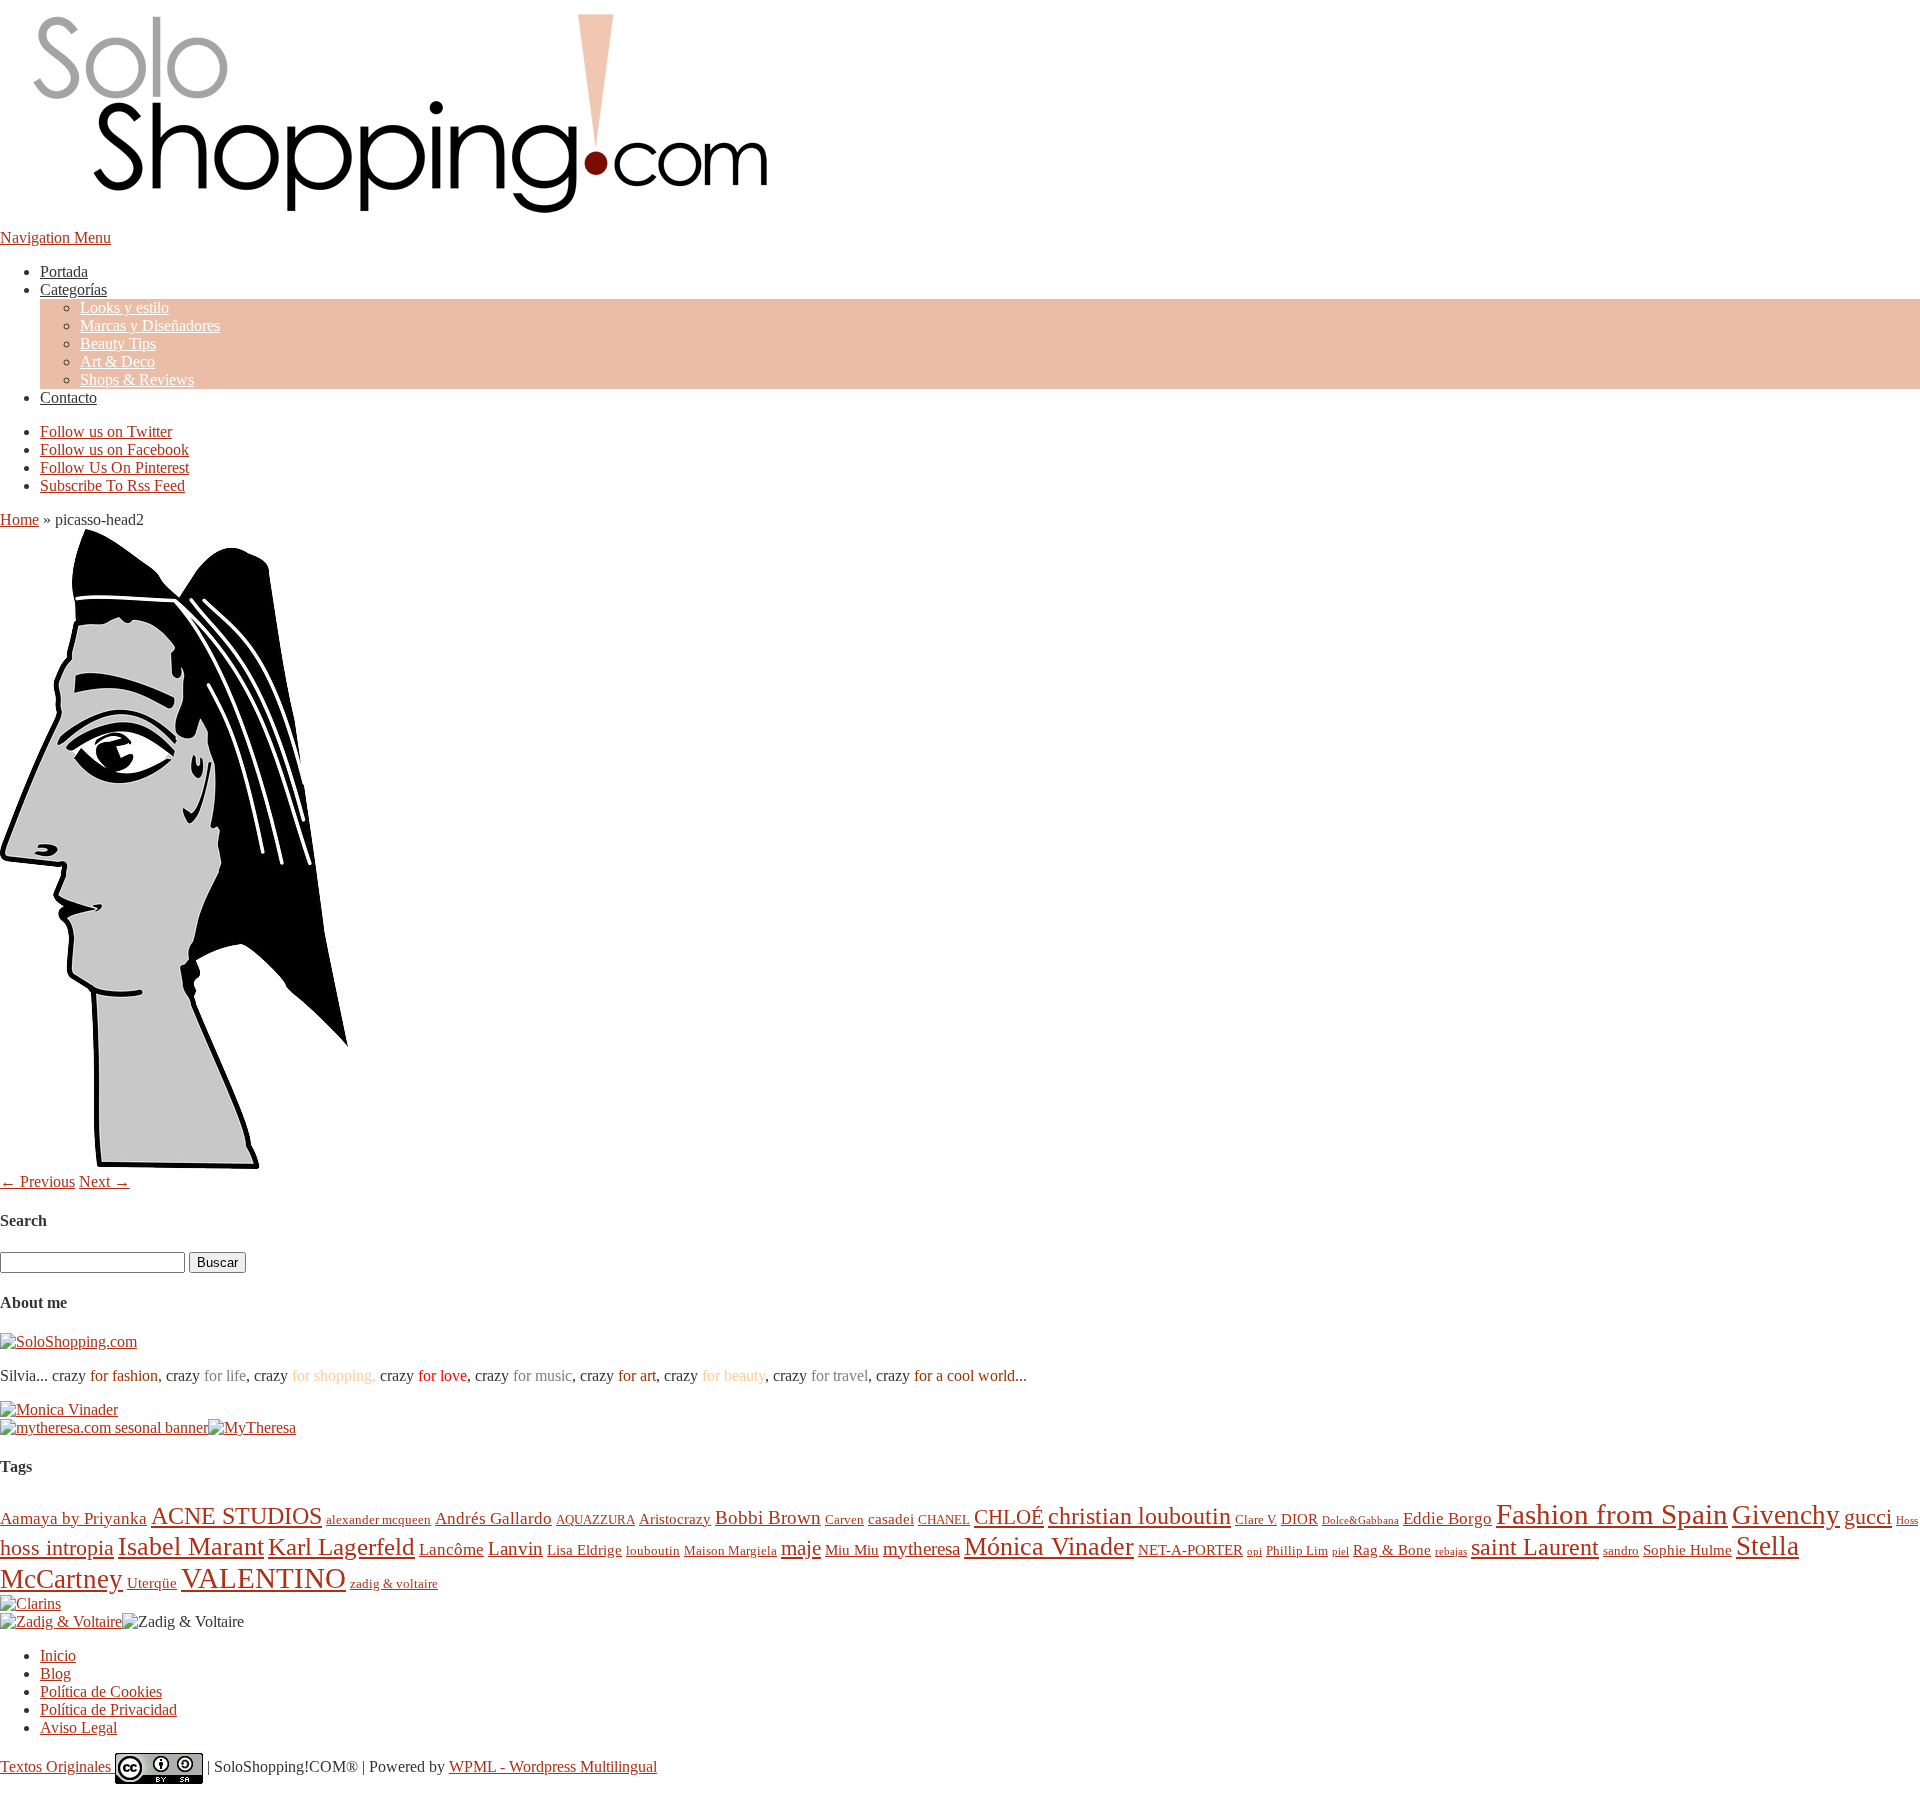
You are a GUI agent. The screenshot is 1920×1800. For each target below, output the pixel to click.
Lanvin (515, 1548)
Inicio (58, 1655)
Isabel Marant (191, 1546)
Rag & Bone (1392, 1549)
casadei (891, 1518)
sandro (1621, 1550)
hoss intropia (57, 1547)
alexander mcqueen (378, 1519)
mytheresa (921, 1548)
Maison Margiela (730, 1550)
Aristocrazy (675, 1518)
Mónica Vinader (1049, 1546)
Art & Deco (117, 361)
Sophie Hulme (1687, 1549)
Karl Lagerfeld (341, 1546)
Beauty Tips (118, 343)
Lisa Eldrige (584, 1549)
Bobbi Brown (768, 1517)
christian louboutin (1139, 1516)
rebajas (1451, 1551)
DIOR (1299, 1518)
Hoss (1907, 1520)
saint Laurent (1535, 1547)
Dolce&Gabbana (1360, 1520)
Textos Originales (57, 1766)
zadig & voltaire (394, 1583)
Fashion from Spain (1612, 1514)
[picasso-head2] (174, 1163)
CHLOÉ (1009, 1516)
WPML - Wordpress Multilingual (553, 1766)
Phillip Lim (1297, 1550)
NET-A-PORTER (1190, 1549)
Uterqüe (152, 1582)
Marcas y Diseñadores (150, 325)
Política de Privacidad (108, 1709)
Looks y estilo (124, 307)
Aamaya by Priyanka (73, 1518)
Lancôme (451, 1549)
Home (19, 519)
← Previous (37, 1181)
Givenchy (1786, 1515)
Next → (104, 1181)
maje (801, 1547)
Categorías (73, 289)
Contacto (68, 397)
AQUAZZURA (595, 1519)
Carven (844, 1519)
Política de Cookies (101, 1691)
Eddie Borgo (1447, 1518)
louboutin (653, 1550)
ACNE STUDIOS (236, 1516)
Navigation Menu (55, 237)
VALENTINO (263, 1578)
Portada (64, 271)
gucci (1868, 1516)
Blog (55, 1673)
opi (1254, 1551)
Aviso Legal (78, 1727)
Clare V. (1256, 1519)
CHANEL (944, 1519)
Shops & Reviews (137, 379)
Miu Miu (852, 1549)
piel (1340, 1551)
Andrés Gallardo (493, 1518)
